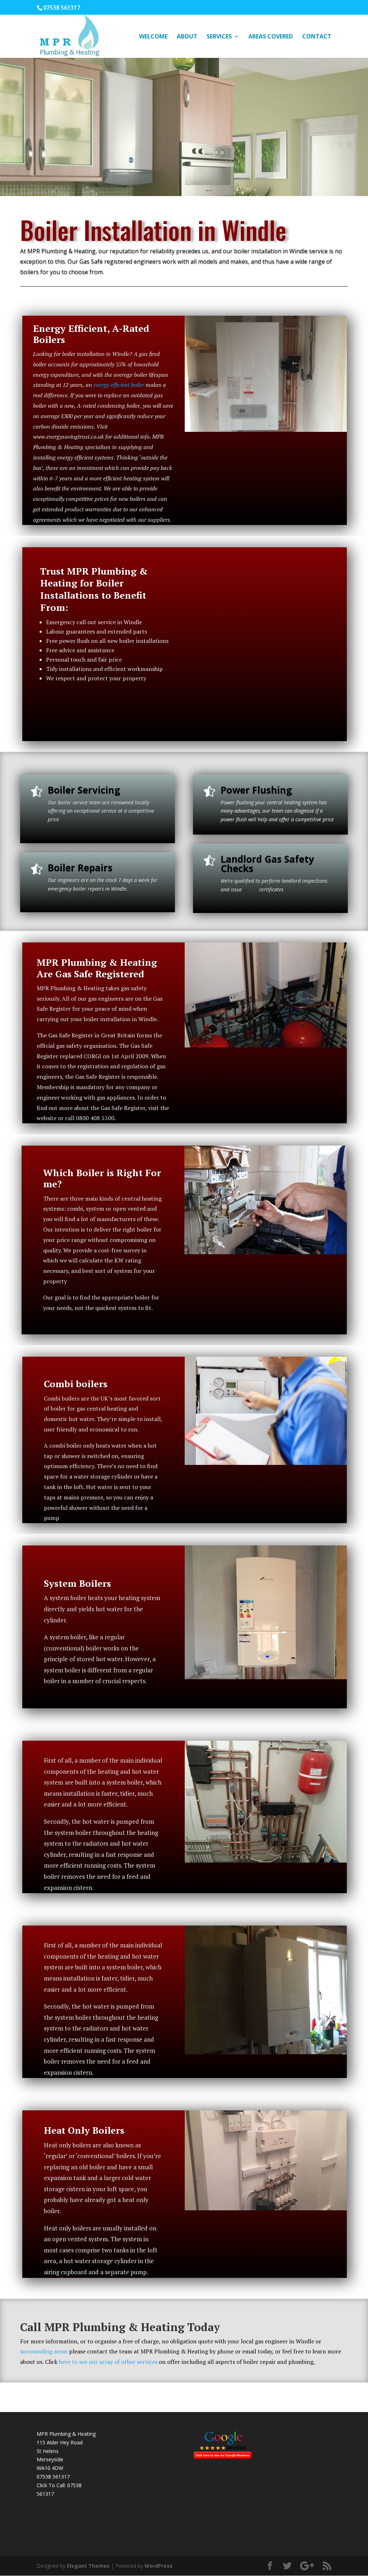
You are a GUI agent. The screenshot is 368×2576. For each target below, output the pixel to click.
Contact (317, 37)
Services (219, 37)
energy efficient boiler (118, 385)
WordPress (158, 2566)
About (187, 37)
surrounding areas (44, 2351)
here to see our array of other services (108, 2362)
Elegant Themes (88, 2566)
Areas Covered (271, 37)
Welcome (153, 37)
